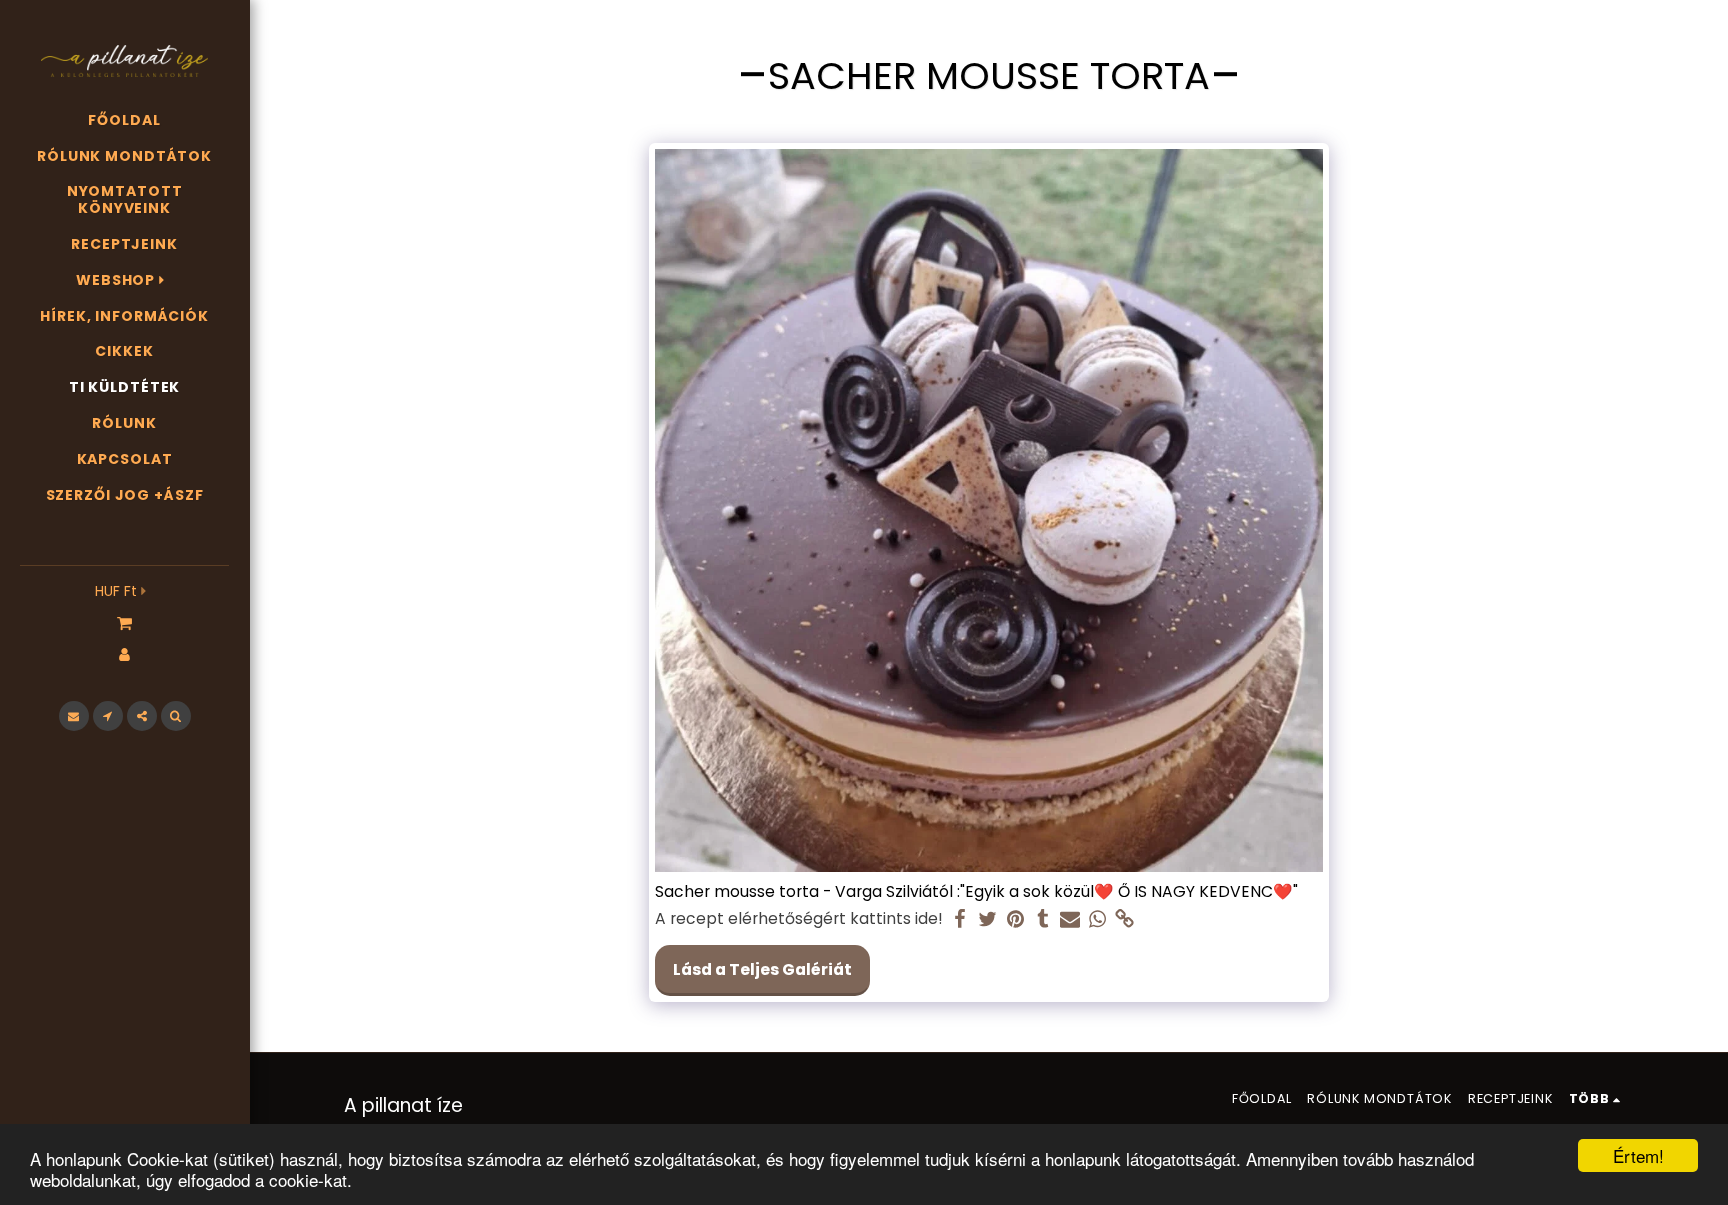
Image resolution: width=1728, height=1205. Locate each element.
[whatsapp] (1098, 919)
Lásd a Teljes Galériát (762, 969)
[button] (124, 622)
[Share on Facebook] (961, 919)
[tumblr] (1043, 919)
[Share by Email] (1070, 919)
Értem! (1638, 1155)
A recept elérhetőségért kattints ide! (799, 919)
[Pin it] (1015, 919)
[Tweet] (988, 919)
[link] (1125, 919)
